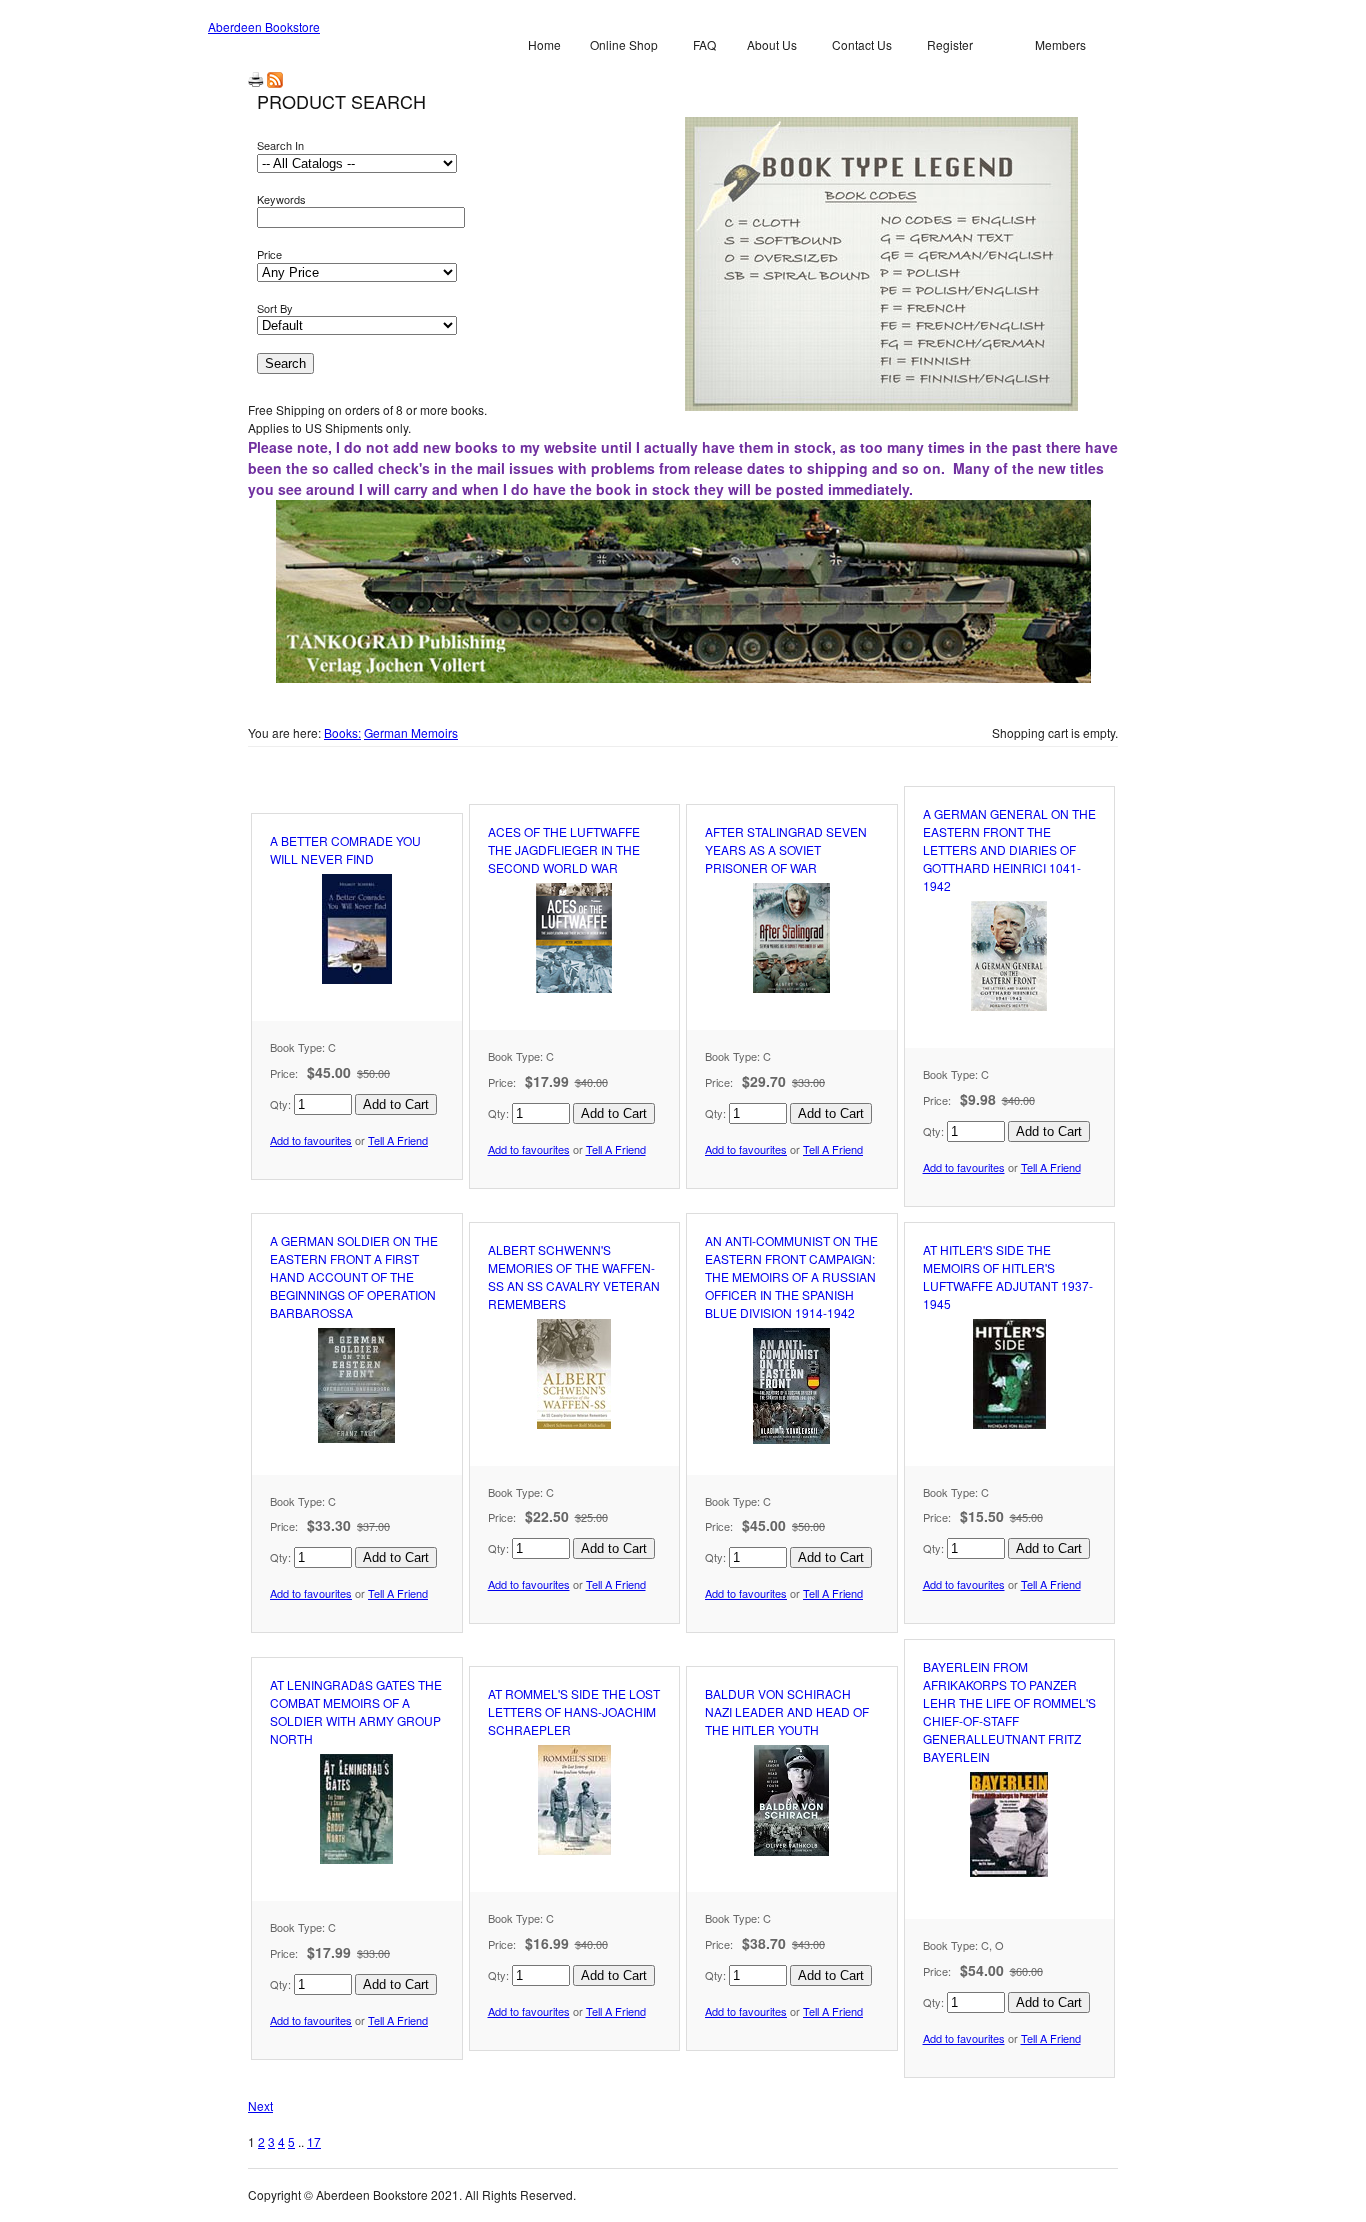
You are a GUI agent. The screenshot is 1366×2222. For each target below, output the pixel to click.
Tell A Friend (398, 1140)
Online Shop (624, 44)
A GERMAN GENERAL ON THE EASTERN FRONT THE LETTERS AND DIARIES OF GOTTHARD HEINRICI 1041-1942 (1009, 849)
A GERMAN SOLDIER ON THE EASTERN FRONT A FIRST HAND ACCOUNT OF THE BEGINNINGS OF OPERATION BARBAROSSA (354, 1276)
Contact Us (862, 44)
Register (950, 44)
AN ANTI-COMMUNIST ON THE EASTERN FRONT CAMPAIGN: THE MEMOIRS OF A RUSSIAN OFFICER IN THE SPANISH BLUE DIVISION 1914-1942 (791, 1276)
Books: (342, 732)
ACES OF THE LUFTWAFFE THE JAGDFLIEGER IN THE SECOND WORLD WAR (564, 849)
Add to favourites (311, 1140)
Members (1060, 44)
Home (544, 44)
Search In (280, 145)
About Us (772, 44)
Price (269, 254)
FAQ (704, 44)
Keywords (281, 199)
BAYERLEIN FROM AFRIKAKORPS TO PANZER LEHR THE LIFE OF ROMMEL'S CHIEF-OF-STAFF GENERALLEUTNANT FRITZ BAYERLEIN (1009, 1711)
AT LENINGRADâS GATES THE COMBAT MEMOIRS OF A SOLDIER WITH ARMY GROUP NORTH (356, 1711)
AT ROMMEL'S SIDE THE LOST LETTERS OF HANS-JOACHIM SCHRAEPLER (574, 1711)
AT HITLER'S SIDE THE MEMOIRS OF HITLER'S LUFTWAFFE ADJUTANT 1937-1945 (1008, 1276)
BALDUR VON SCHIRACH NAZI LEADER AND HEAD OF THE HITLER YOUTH (787, 1711)
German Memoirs (411, 732)
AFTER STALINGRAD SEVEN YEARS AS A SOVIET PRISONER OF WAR (786, 849)
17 (314, 2141)
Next (260, 2105)
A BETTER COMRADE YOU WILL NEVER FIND (345, 849)
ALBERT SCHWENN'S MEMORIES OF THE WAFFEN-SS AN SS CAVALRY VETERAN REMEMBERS (574, 1276)
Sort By (275, 308)
